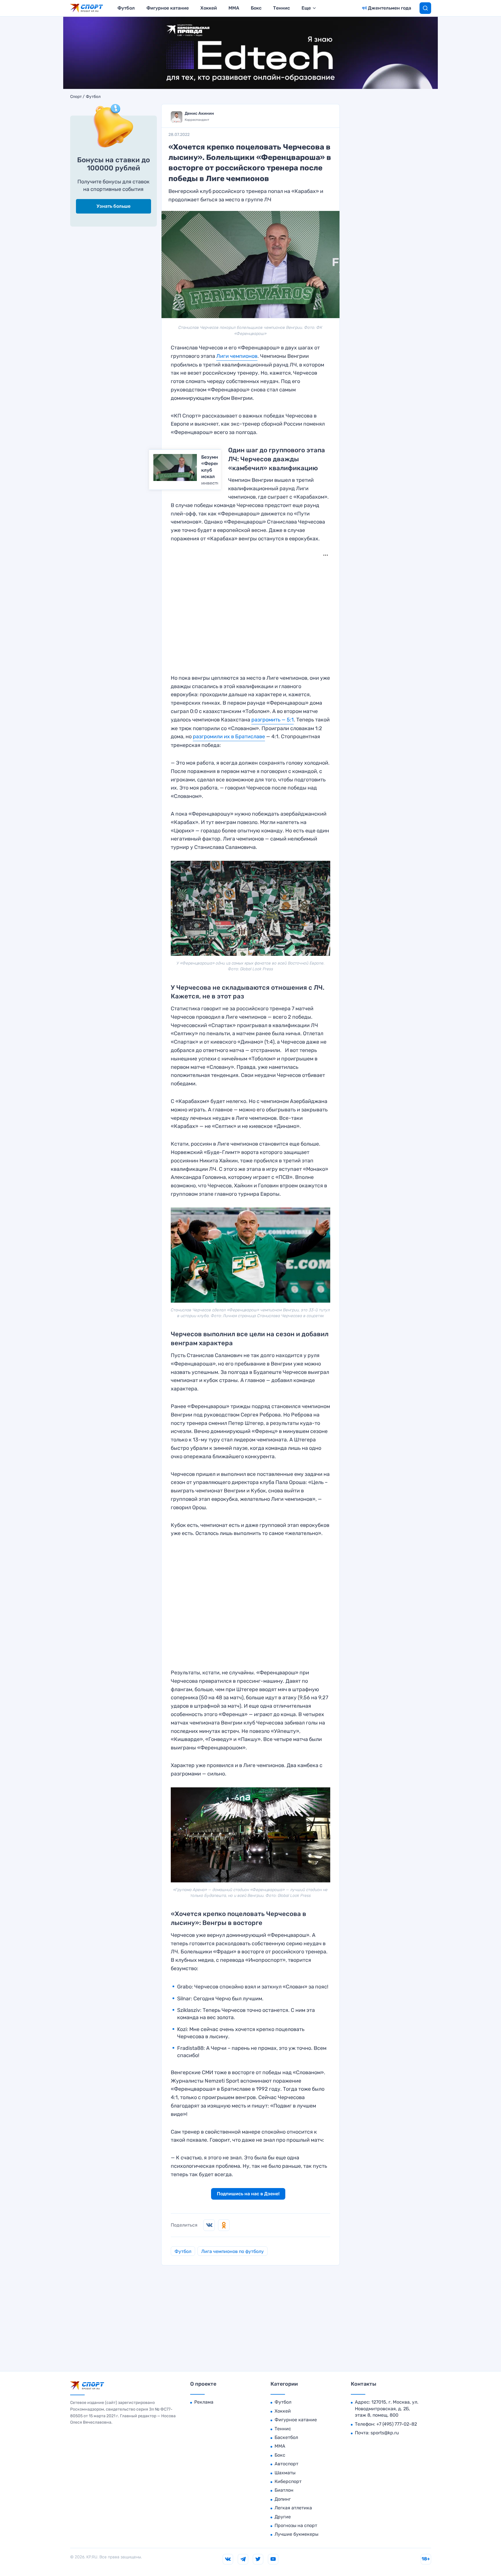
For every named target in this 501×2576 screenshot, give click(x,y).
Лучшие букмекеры (296, 2534)
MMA (234, 8)
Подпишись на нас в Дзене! (248, 2194)
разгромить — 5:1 (273, 720)
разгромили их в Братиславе (229, 736)
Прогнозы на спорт (296, 2525)
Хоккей (209, 8)
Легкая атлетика (293, 2508)
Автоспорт (286, 2464)
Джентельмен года (390, 8)
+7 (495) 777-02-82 (397, 2424)
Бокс (256, 8)
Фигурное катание (168, 8)
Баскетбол (286, 2437)
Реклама (204, 2402)
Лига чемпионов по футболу (233, 2251)
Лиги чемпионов (237, 356)
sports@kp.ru (385, 2433)
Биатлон (284, 2490)
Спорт (76, 97)
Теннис (282, 8)
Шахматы (285, 2473)
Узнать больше (114, 206)
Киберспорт (288, 2481)
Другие (283, 2517)
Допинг (283, 2499)
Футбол (126, 8)
